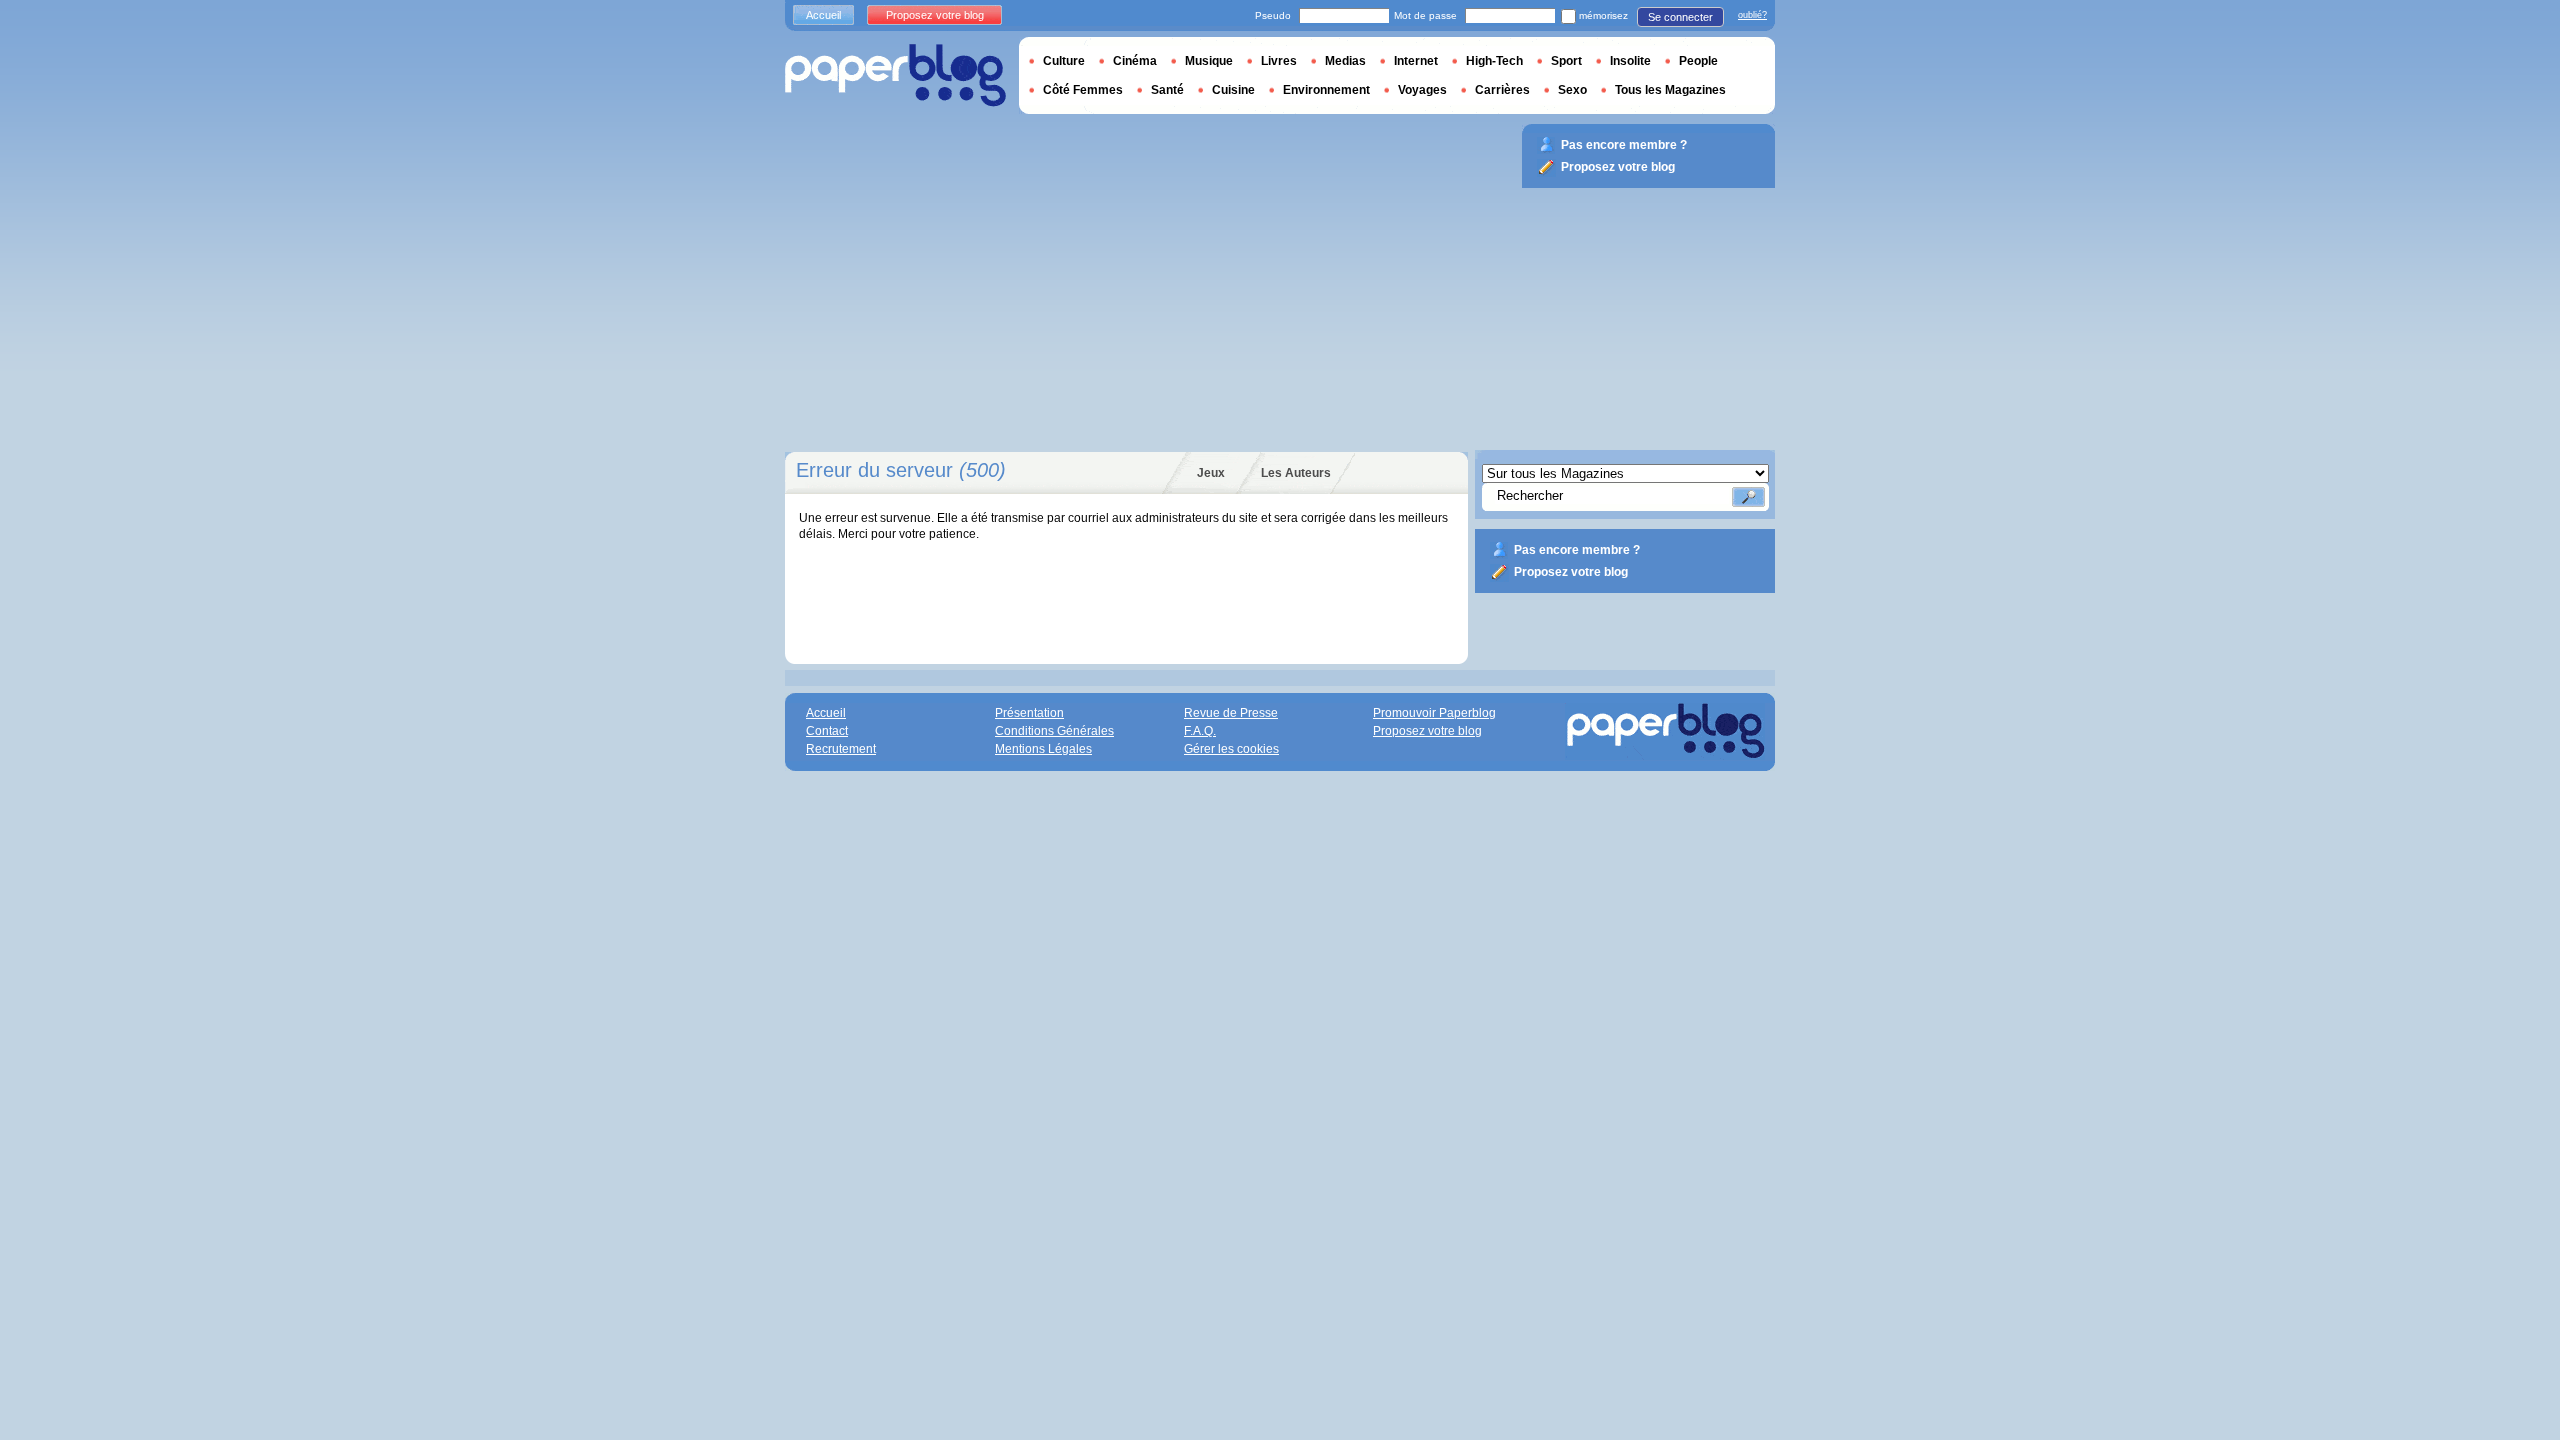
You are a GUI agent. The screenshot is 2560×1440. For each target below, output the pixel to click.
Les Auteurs (1296, 473)
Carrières (1502, 90)
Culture (1064, 61)
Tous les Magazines (1670, 90)
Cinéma (1135, 61)
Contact (827, 731)
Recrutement (841, 749)
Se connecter (1680, 17)
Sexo (1572, 90)
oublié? (1752, 15)
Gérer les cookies (1231, 749)
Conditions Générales (1054, 731)
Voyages (1422, 90)
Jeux (1211, 473)
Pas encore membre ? (1577, 550)
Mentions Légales (1043, 749)
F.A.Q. (1200, 731)
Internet (1416, 61)
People (1698, 61)
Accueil (823, 15)
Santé (1167, 90)
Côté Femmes (1083, 90)
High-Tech (1494, 61)
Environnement (1326, 90)
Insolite (1630, 61)
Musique (1209, 61)
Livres (1279, 61)
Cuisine (1233, 90)
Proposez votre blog (1571, 572)
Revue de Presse (1231, 713)
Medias (1345, 61)
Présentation (1029, 713)
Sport (1566, 61)
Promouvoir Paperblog (1434, 713)
